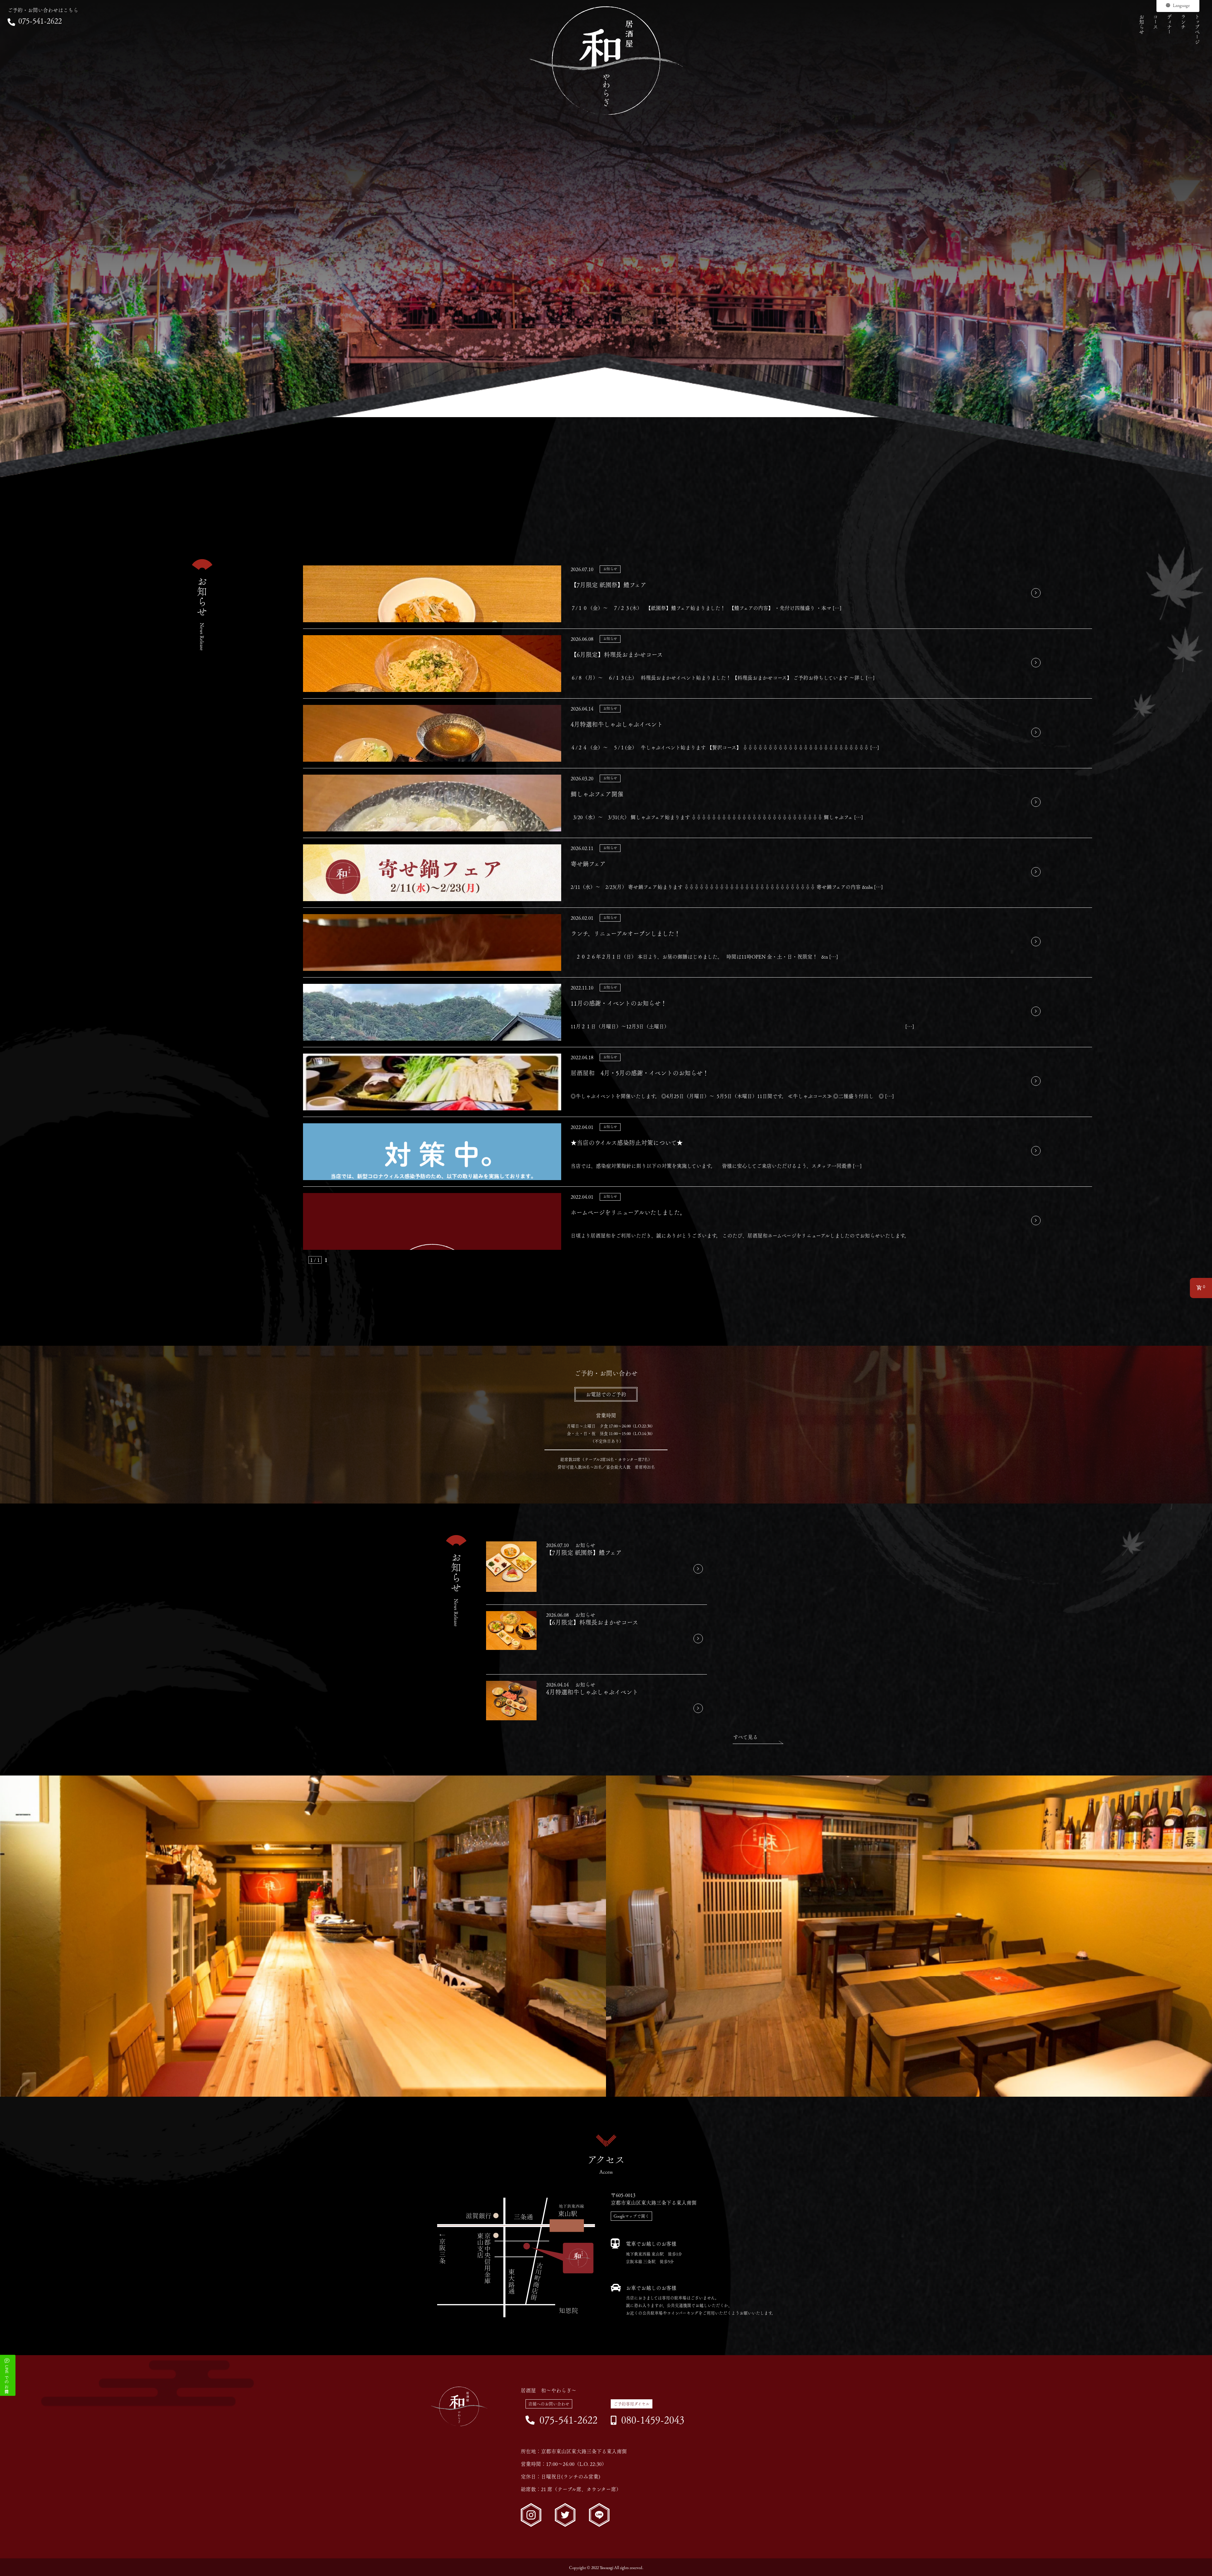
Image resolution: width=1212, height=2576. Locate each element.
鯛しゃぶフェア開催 (597, 794)
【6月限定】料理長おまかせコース (617, 655)
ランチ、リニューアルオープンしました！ (625, 934)
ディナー (1169, 24)
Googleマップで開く (631, 2216)
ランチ (1183, 22)
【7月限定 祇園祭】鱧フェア (609, 585)
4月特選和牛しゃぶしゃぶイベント (617, 724)
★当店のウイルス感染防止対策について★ (627, 1143)
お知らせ (1142, 24)
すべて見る (746, 1737)
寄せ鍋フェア (588, 864)
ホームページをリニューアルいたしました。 (628, 1212)
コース (1156, 22)
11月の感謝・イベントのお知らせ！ (619, 1003)
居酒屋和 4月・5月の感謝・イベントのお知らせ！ (640, 1073)
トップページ (1197, 29)
